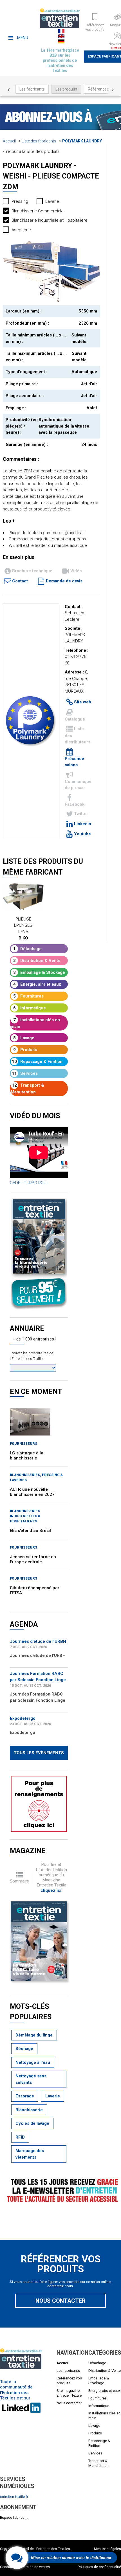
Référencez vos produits (69, 2381)
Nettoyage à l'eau (33, 2062)
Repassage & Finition (37, 1062)
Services (25, 1073)
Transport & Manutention (27, 1089)
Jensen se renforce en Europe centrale (33, 1559)
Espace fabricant (14, 2517)
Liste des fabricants (39, 141)
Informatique (30, 1008)
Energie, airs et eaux (37, 984)
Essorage (25, 2096)
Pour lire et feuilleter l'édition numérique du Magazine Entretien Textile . (51, 1877)
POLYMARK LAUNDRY (82, 141)
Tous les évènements (39, 1753)
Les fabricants (32, 89)
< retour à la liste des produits (31, 151)
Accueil (9, 141)
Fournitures (29, 996)
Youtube (82, 834)
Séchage (24, 2049)
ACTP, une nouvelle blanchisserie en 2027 (32, 1492)
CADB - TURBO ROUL (29, 1183)
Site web (83, 702)
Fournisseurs (23, 1444)
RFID (20, 2137)
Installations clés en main (35, 1023)
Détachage (28, 949)
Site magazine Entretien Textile (69, 2393)
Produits (25, 1050)
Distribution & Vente (37, 961)
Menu (22, 38)
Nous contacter (60, 2301)
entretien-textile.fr (14, 2497)
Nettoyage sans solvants (31, 2079)
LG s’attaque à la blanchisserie (27, 1456)
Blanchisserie (29, 2110)
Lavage (24, 1038)
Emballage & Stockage (39, 972)
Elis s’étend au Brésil (30, 1531)
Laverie (53, 2096)
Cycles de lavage (32, 2123)
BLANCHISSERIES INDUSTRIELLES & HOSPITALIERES (25, 1516)
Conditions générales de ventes (25, 2567)
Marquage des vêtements (30, 2154)
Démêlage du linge (34, 2035)
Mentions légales (107, 2549)
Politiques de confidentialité (99, 2567)
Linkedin (83, 824)
